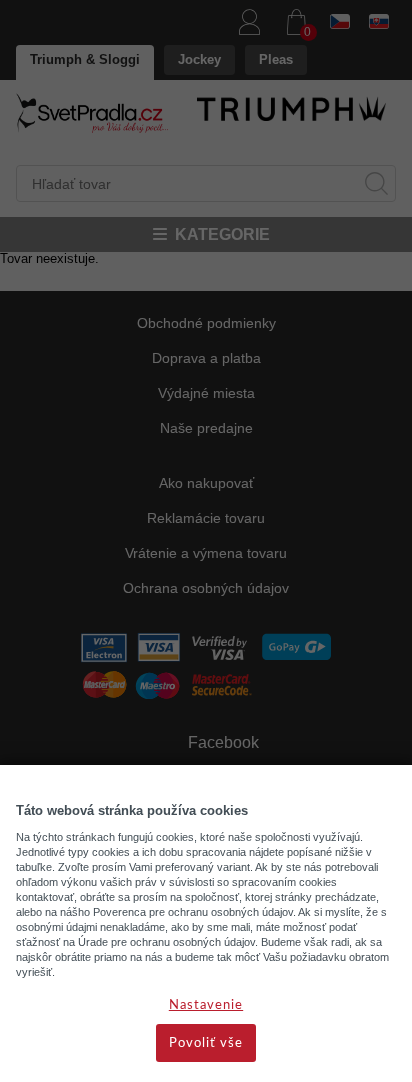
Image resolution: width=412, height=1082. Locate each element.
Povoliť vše (206, 1043)
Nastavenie (206, 1005)
